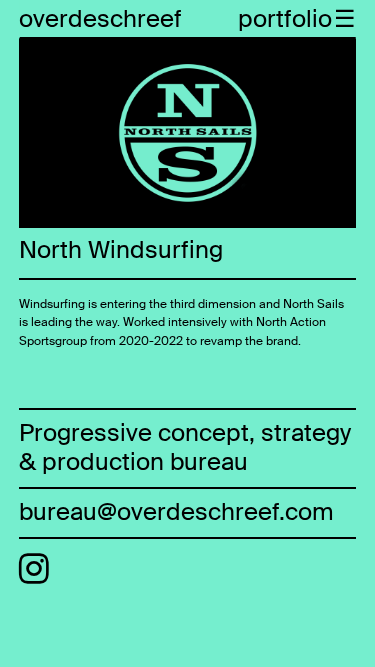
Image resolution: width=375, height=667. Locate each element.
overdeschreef (100, 19)
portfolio (285, 19)
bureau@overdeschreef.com (176, 511)
